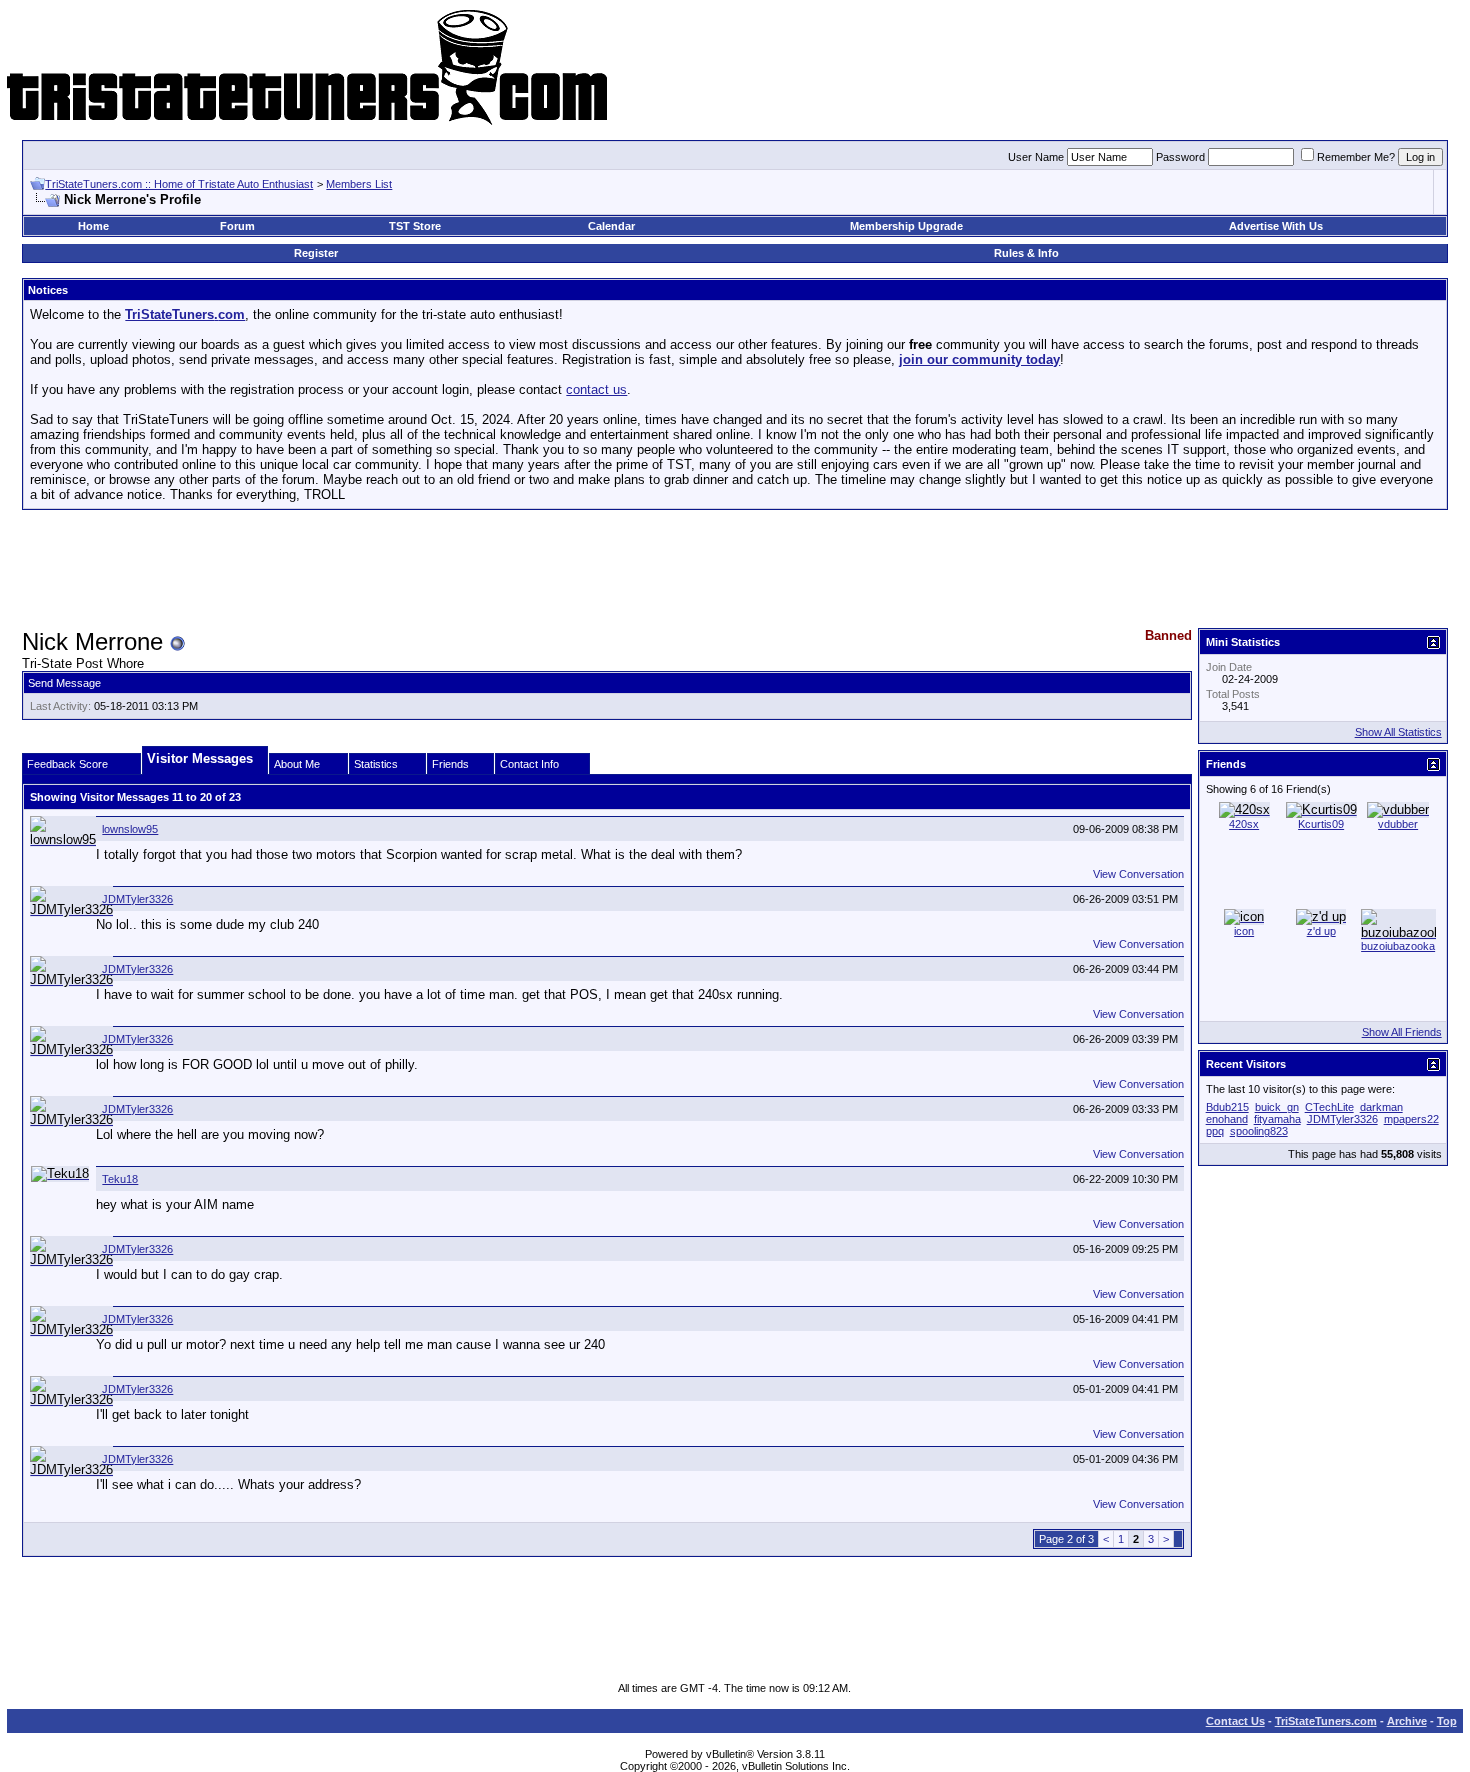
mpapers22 (1411, 1119)
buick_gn (1277, 1107)
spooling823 (1259, 1131)
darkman (1381, 1107)
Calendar (611, 226)
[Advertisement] (735, 570)
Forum (237, 226)
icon (1244, 931)
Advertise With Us (1276, 226)
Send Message (64, 683)
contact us (596, 389)
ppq (1215, 1131)
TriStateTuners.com (1326, 1721)
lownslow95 (130, 829)
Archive (1407, 1721)
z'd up (1321, 931)
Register (316, 253)
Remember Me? (1356, 157)
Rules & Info (1026, 253)
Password (1180, 157)
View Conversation (1138, 874)
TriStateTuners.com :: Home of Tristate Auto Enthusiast (179, 184)
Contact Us (1235, 1721)
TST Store (415, 226)
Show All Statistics (1398, 732)
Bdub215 (1227, 1107)
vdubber (1398, 824)
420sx (1244, 824)
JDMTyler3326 (137, 899)
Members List (359, 184)
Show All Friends (1402, 1032)
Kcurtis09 (1321, 824)
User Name (1036, 157)
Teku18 (120, 1179)
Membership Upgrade (906, 226)
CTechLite (1329, 1107)
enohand (1227, 1119)
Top (1447, 1721)
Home (93, 226)
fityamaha (1277, 1119)
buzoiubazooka (1398, 946)
